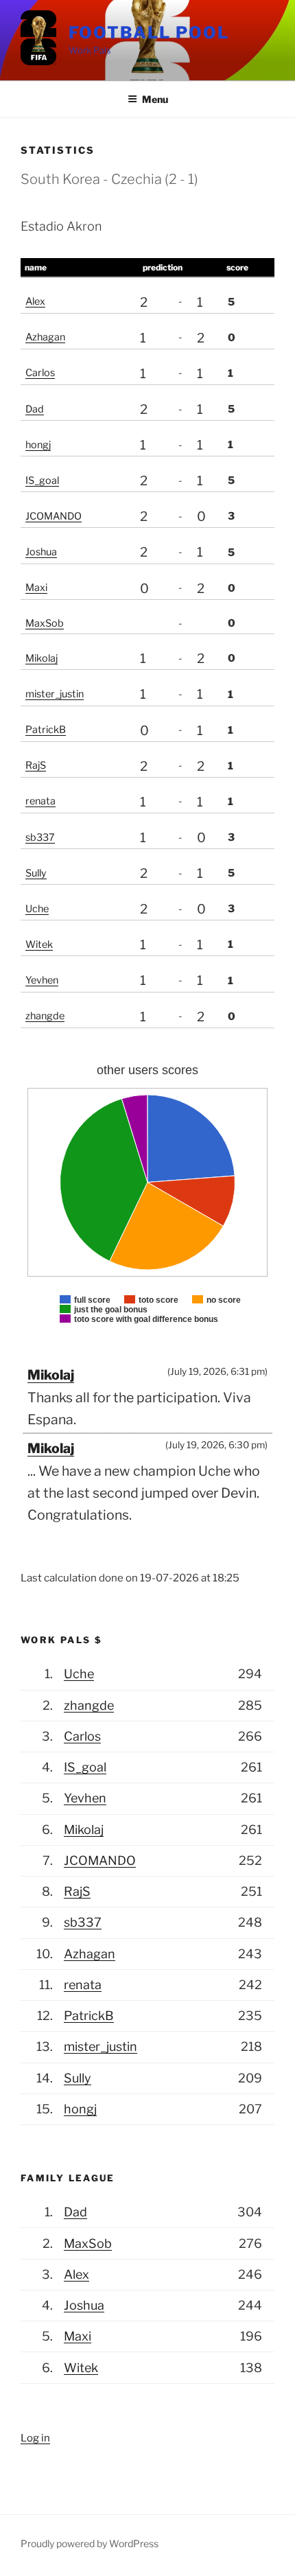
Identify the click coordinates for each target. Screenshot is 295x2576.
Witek (39, 944)
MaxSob (45, 623)
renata (40, 801)
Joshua (41, 552)
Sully (36, 873)
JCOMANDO (54, 516)
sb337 (40, 837)
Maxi (36, 588)
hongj (38, 445)
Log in (35, 2438)
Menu (155, 99)
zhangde (45, 1016)
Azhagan (45, 337)
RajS (36, 765)
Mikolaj (42, 658)
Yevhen (42, 980)
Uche (37, 909)
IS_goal (42, 480)
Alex (35, 301)
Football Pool (149, 33)
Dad (35, 409)
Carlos (40, 373)
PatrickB (46, 730)
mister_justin (55, 694)
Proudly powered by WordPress (90, 2543)
